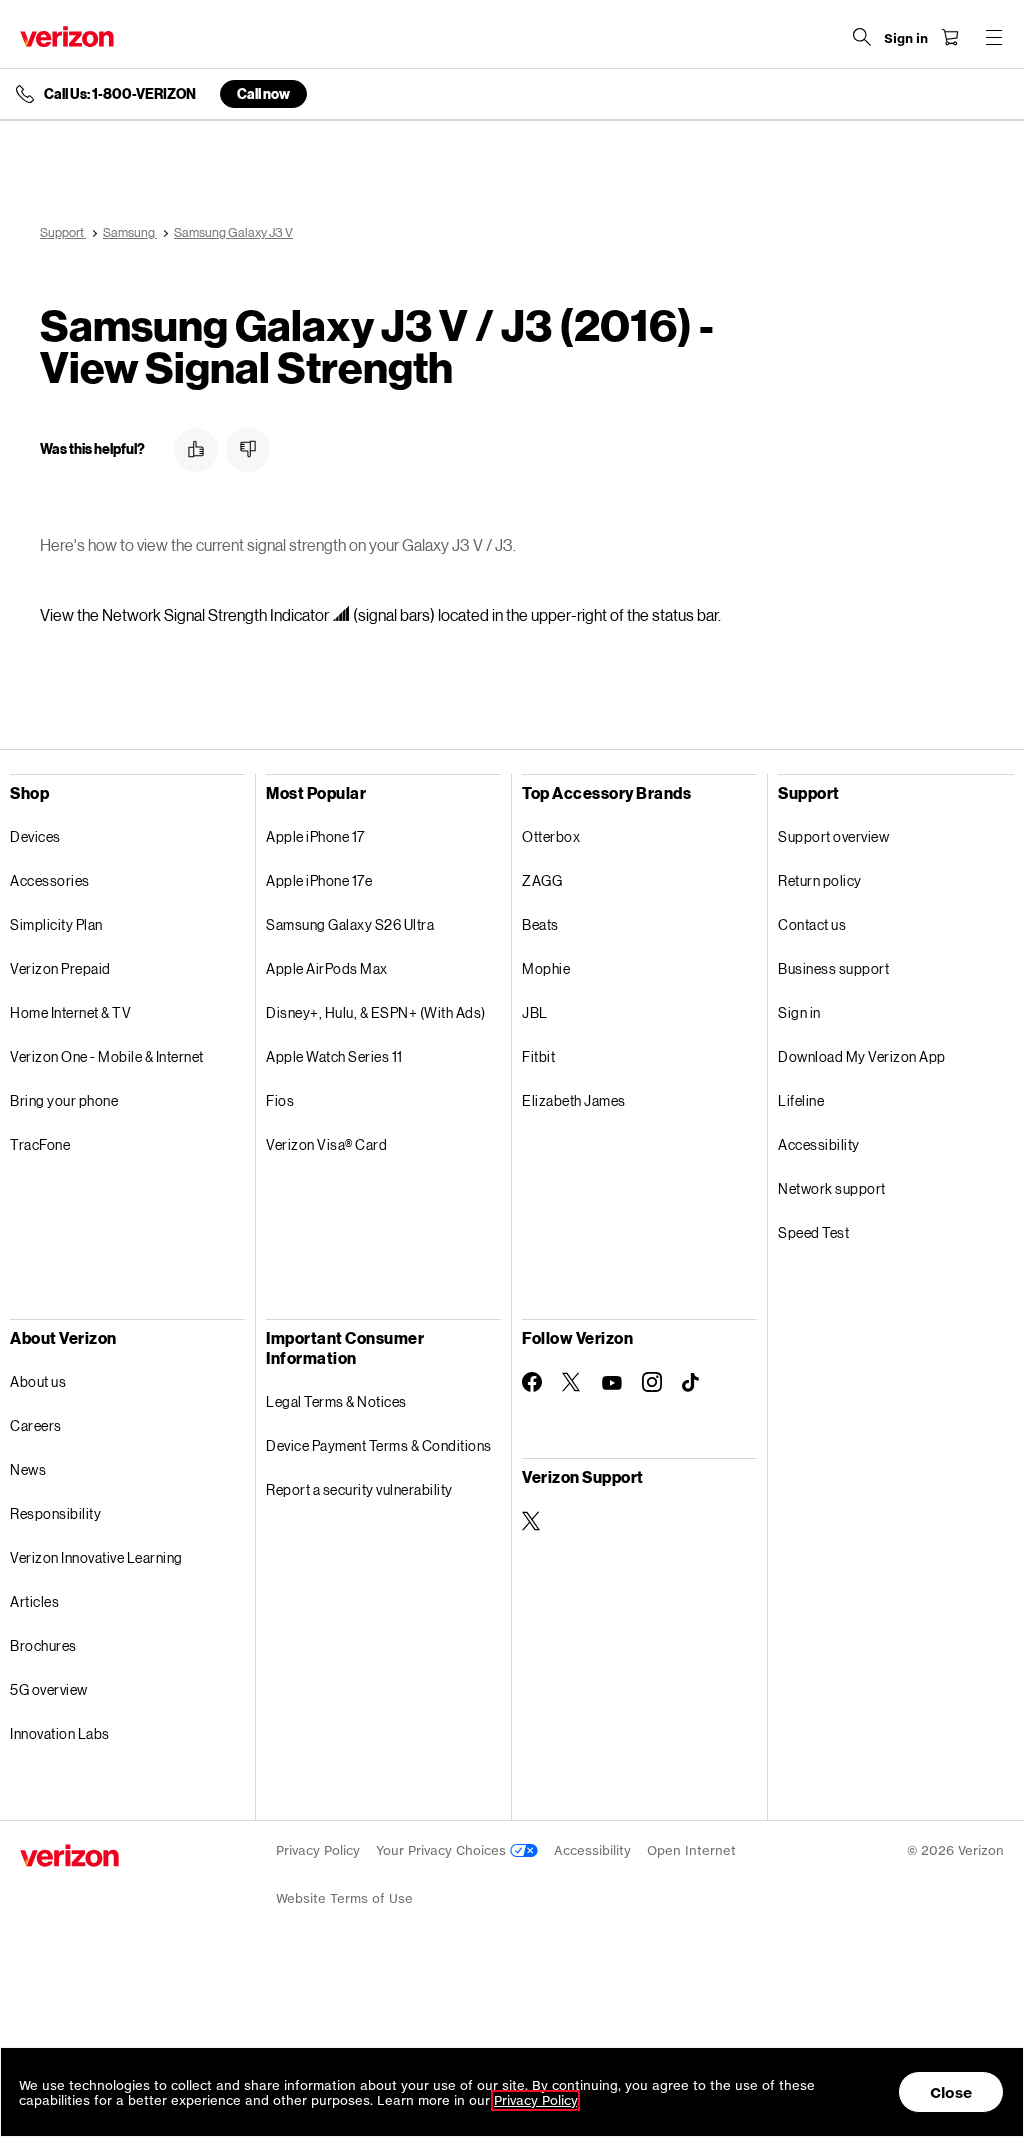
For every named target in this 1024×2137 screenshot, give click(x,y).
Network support (832, 1188)
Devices (35, 836)
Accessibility (819, 1144)
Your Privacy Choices (443, 1850)
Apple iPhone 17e (319, 880)
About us (38, 1381)
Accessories (50, 880)
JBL (535, 1012)
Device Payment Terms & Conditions (379, 1445)
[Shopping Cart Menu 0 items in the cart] (950, 37)
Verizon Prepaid (60, 968)
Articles (34, 1601)
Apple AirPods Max (327, 968)
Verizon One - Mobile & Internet (107, 1056)
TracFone (40, 1144)
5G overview (49, 1689)
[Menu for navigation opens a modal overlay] (994, 37)
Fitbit (538, 1056)
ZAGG (542, 880)
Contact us (812, 924)
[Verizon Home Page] (67, 36)
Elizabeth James (574, 1100)
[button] (196, 450)
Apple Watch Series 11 (334, 1056)
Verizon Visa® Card (326, 1144)
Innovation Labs (60, 1733)
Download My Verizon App (862, 1056)
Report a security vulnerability (359, 1489)
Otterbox (551, 836)
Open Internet (691, 1850)
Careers (36, 1425)
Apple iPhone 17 (315, 836)
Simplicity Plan (56, 924)
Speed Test (813, 1232)
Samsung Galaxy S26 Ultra (350, 924)
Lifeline (801, 1100)
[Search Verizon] (862, 37)
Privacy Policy (318, 1850)
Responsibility (55, 1513)
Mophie (546, 968)
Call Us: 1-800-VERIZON (120, 94)
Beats (540, 924)
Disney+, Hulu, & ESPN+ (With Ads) (376, 1012)
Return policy (820, 880)
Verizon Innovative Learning (96, 1557)
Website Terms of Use (344, 1898)
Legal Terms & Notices (336, 1401)
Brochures (43, 1645)
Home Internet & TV (70, 1012)
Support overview (833, 836)
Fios (280, 1100)
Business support (833, 968)
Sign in (799, 1012)
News (28, 1469)
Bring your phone (64, 1100)
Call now (263, 93)
